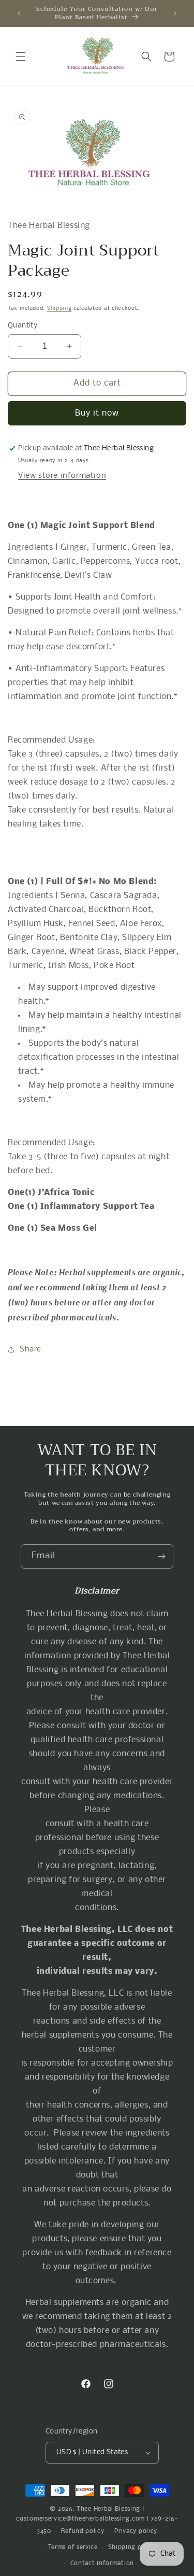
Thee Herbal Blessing (108, 2509)
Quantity (23, 326)
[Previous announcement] (19, 13)
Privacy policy (136, 2531)
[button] (21, 56)
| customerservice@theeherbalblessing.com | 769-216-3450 (97, 2520)
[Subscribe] (161, 1556)
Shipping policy (132, 2547)
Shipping (59, 309)
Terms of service (73, 2547)
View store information (62, 476)
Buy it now (97, 413)
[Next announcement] (175, 13)
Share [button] (31, 1349)
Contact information (102, 2564)
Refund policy (83, 2531)
